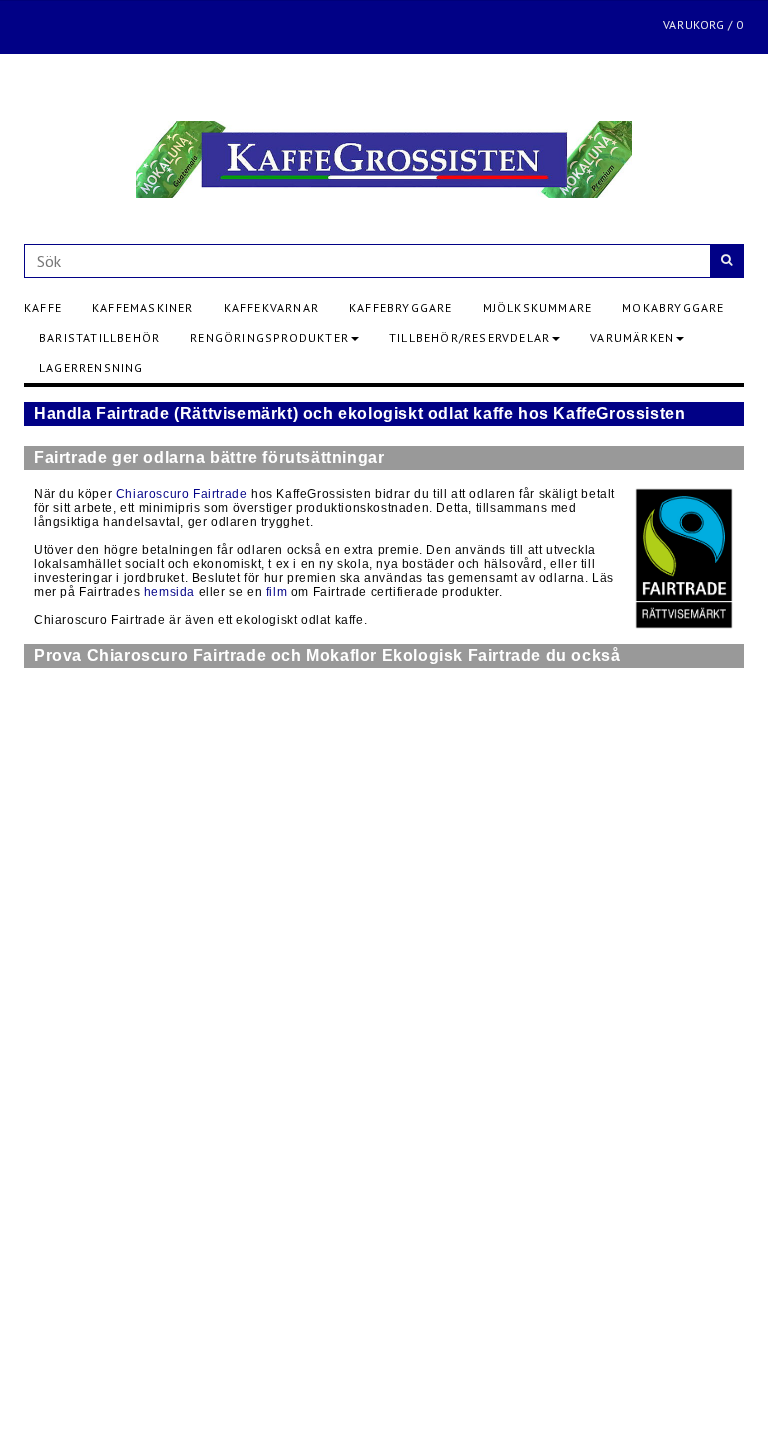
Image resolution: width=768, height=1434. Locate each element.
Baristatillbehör (99, 337)
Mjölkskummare (538, 307)
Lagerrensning (91, 367)
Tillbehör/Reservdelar (469, 337)
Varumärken (632, 337)
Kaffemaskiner (143, 307)
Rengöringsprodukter (269, 337)
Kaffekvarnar (271, 307)
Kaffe (43, 307)
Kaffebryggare (401, 307)
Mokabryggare (673, 307)
